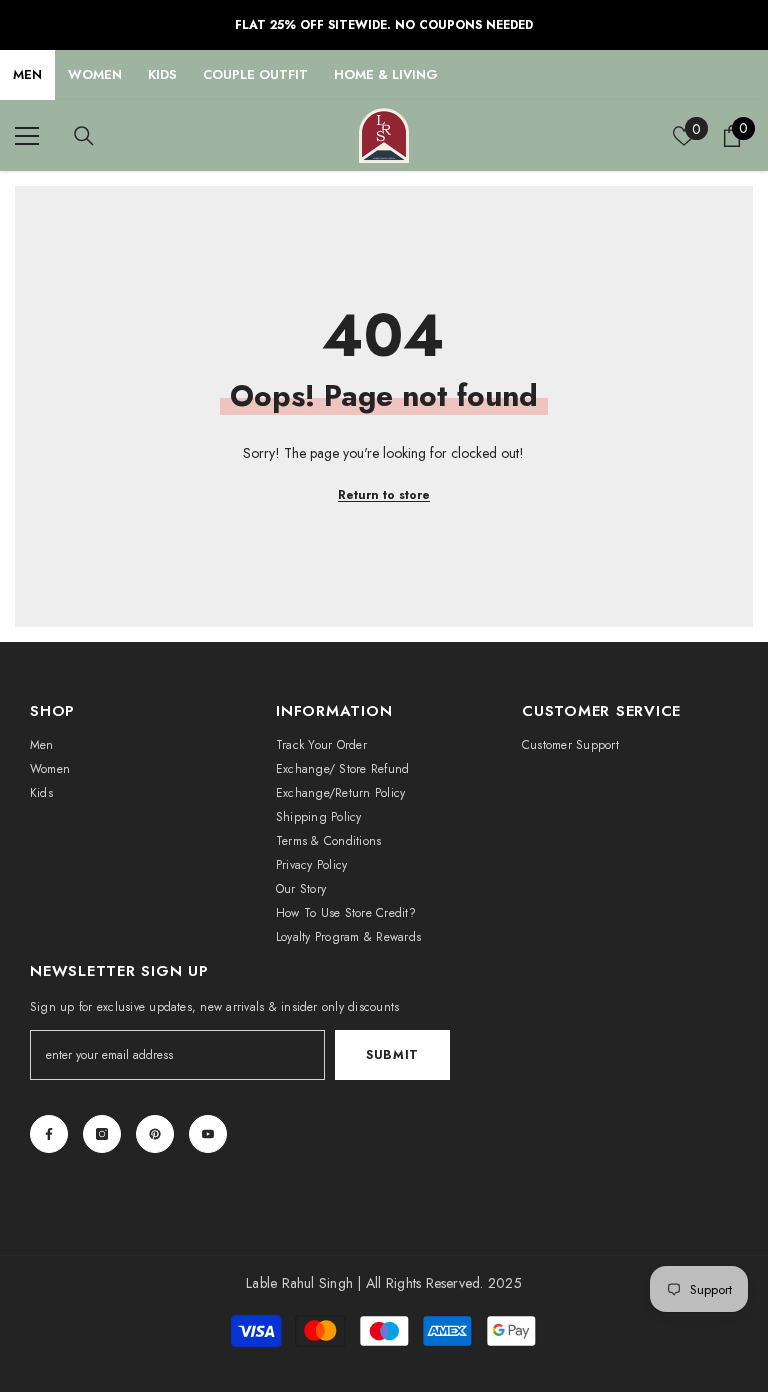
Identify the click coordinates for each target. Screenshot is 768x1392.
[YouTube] (208, 1134)
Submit (392, 1055)
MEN (27, 74)
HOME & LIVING (386, 74)
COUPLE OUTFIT (255, 74)
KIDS (162, 74)
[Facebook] (49, 1134)
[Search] (84, 136)
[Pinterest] (155, 1134)
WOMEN (95, 74)
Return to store (384, 495)
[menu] (27, 136)
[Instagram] (102, 1134)
